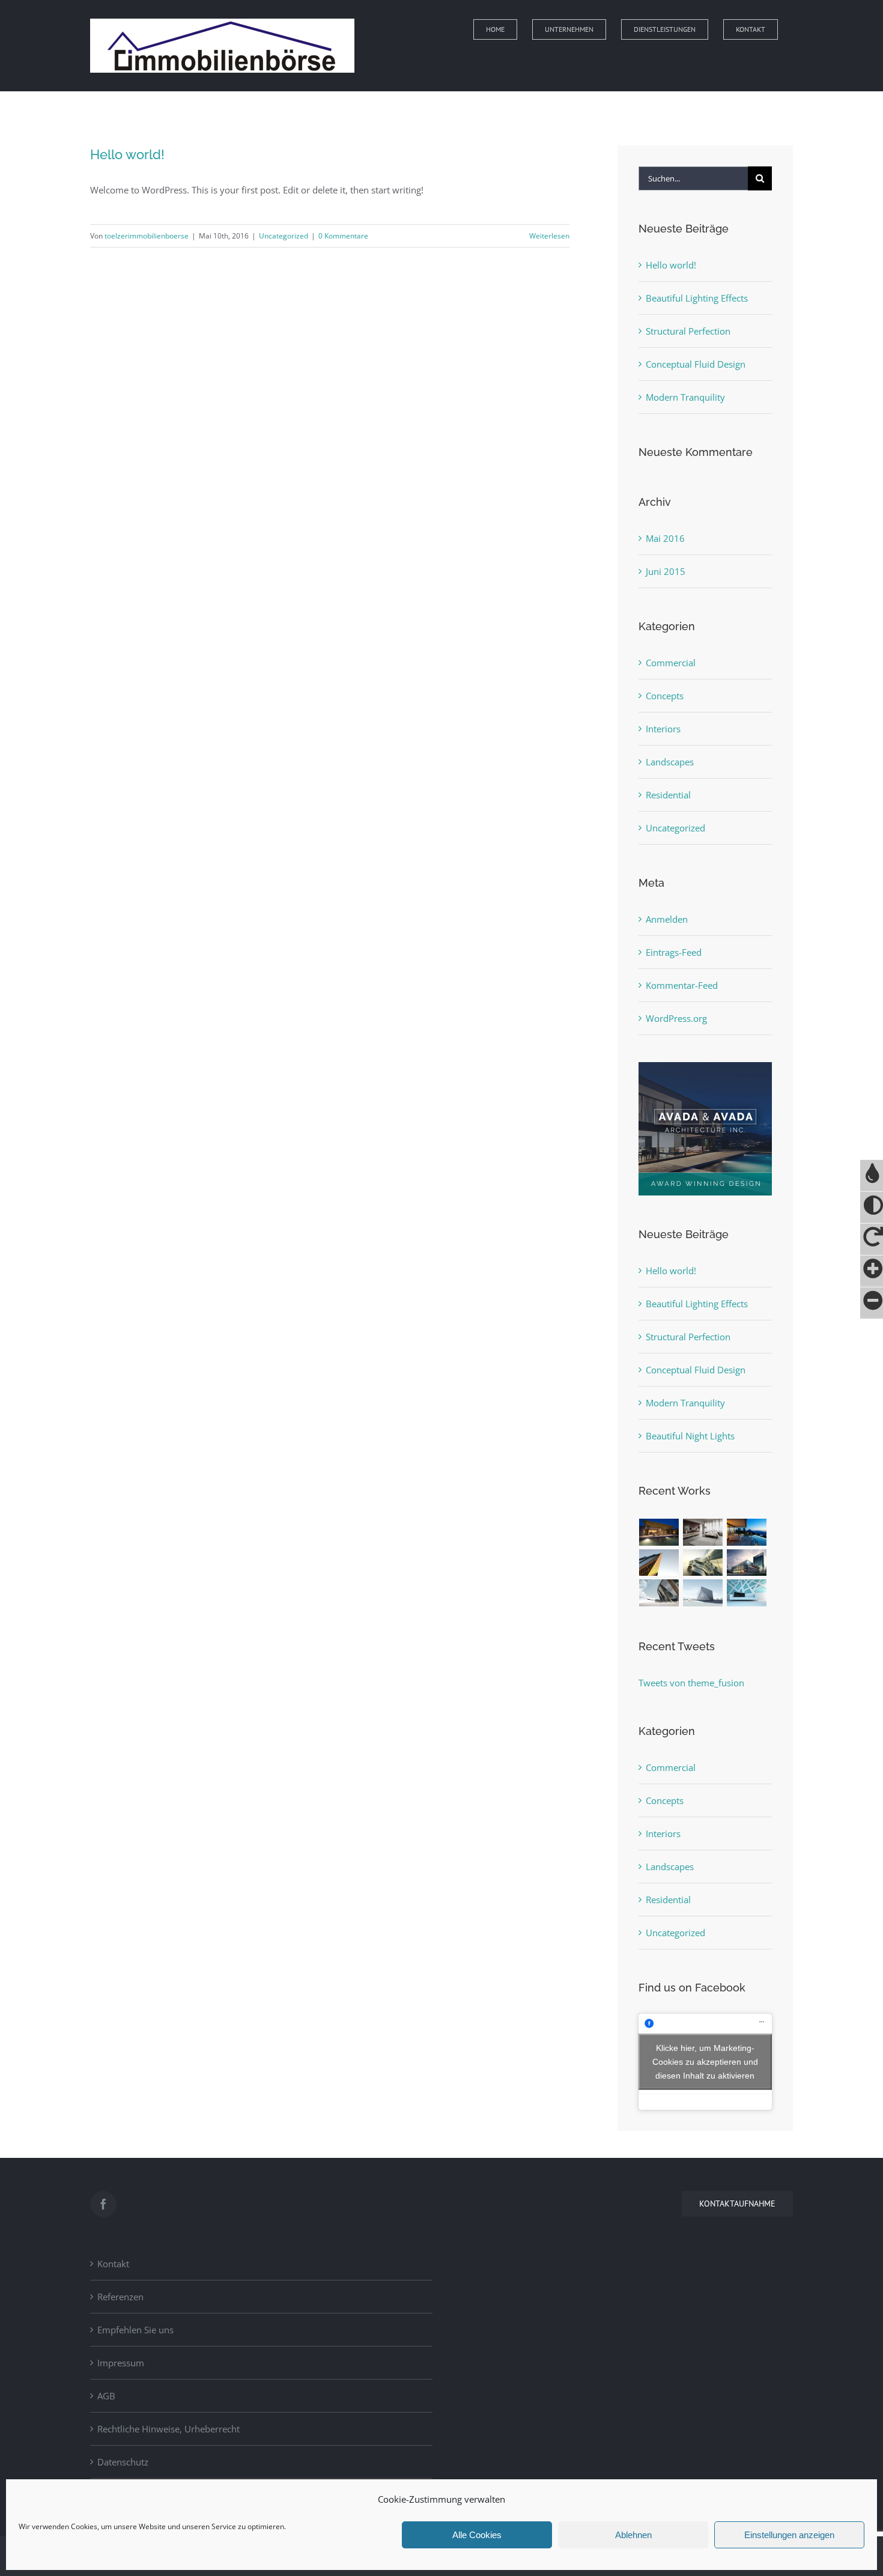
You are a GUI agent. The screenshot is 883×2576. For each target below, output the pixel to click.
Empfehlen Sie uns (135, 2330)
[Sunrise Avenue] (659, 1532)
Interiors (663, 729)
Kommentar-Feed (682, 985)
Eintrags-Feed (674, 952)
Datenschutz (123, 2462)
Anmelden (667, 919)
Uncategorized (284, 236)
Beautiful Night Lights (690, 1436)
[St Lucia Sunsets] (747, 1532)
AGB (106, 2396)
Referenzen (120, 2297)
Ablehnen (633, 2535)
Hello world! (127, 154)
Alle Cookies (477, 2535)
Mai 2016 (665, 538)
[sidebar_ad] (705, 1066)
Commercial (671, 663)
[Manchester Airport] (747, 1563)
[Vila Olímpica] (747, 1593)
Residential (668, 795)
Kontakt (113, 2264)
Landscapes (670, 762)
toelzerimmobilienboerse (147, 236)
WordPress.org (676, 1018)
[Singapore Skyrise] (703, 1532)
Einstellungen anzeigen (789, 2535)
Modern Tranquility (685, 397)
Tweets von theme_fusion (691, 1683)
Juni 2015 (666, 571)
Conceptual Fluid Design (696, 364)
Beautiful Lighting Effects (697, 298)
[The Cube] (703, 1593)
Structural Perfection (688, 331)
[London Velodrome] (659, 1593)
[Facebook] (103, 2204)
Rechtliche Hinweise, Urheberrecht (168, 2429)
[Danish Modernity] (659, 1563)
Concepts (665, 696)
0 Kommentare (343, 236)
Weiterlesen (549, 236)
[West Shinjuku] (703, 1563)
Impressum (121, 2363)
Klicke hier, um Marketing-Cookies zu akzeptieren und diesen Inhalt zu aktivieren (705, 2061)
